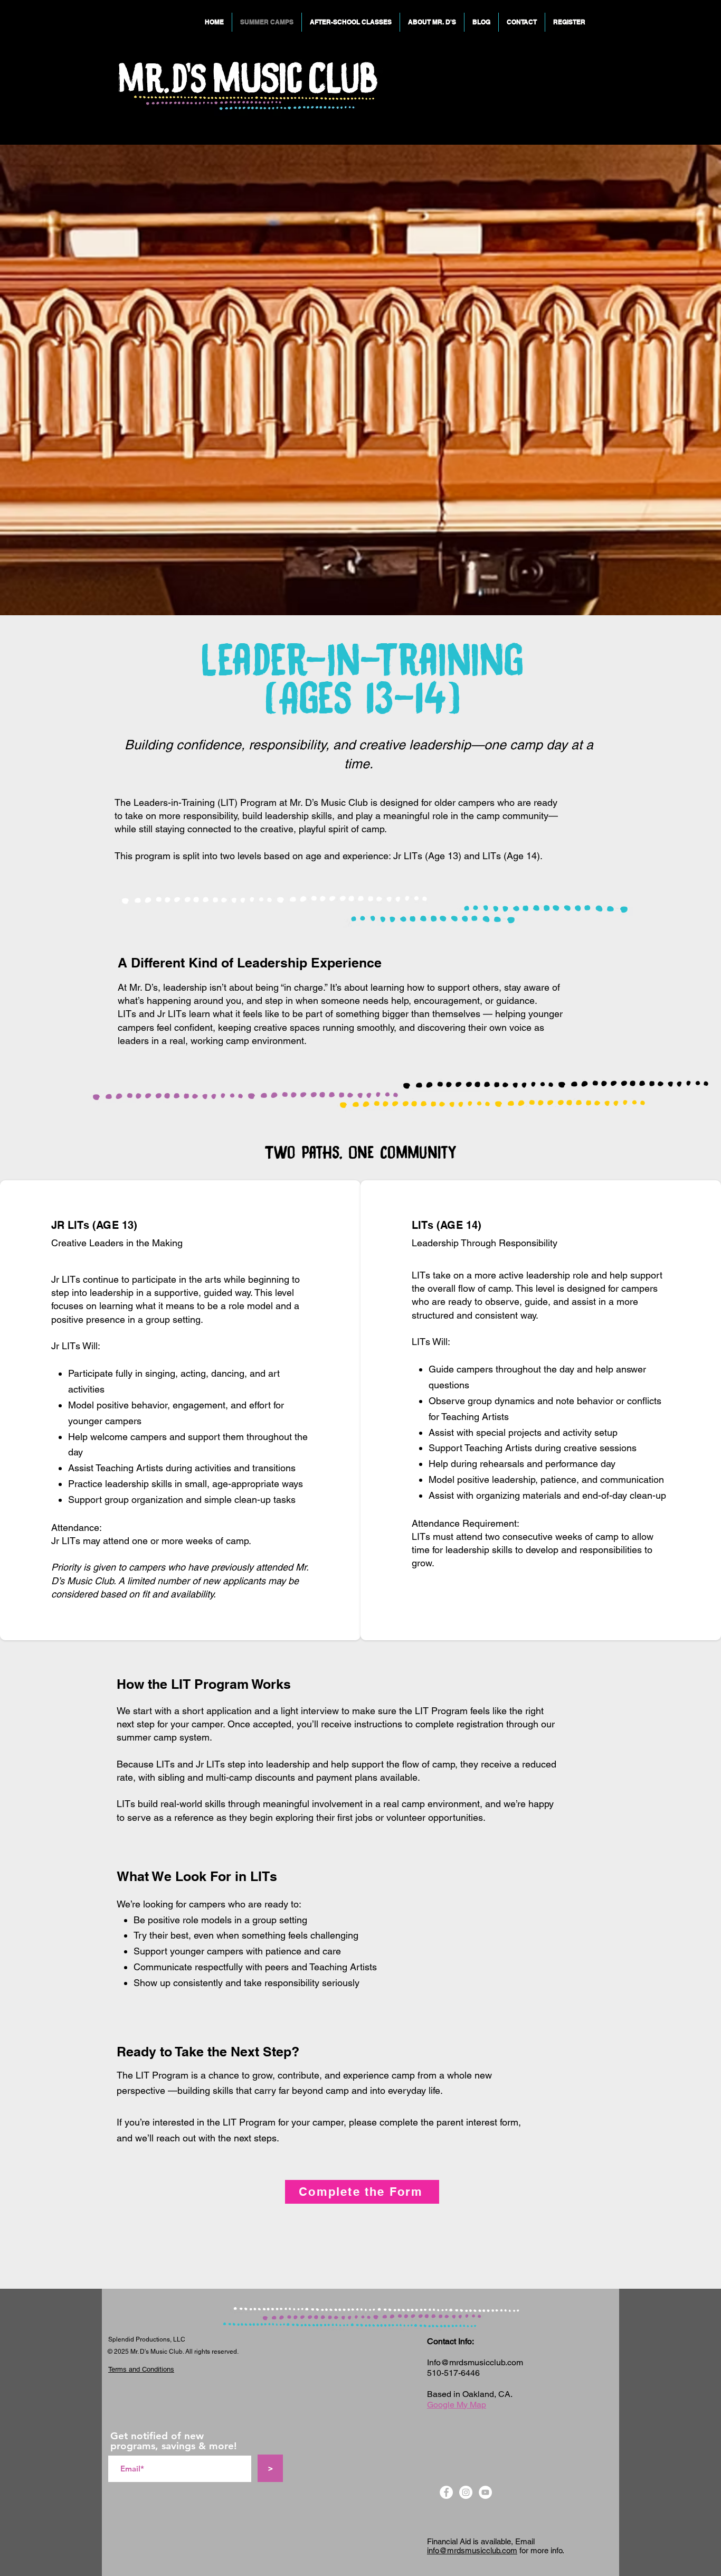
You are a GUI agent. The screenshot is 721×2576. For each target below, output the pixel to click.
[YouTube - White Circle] (485, 2492)
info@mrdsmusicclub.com (472, 2550)
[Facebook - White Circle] (446, 2492)
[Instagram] (466, 2492)
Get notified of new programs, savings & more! (174, 2441)
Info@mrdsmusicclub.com (475, 2362)
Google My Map (457, 2405)
